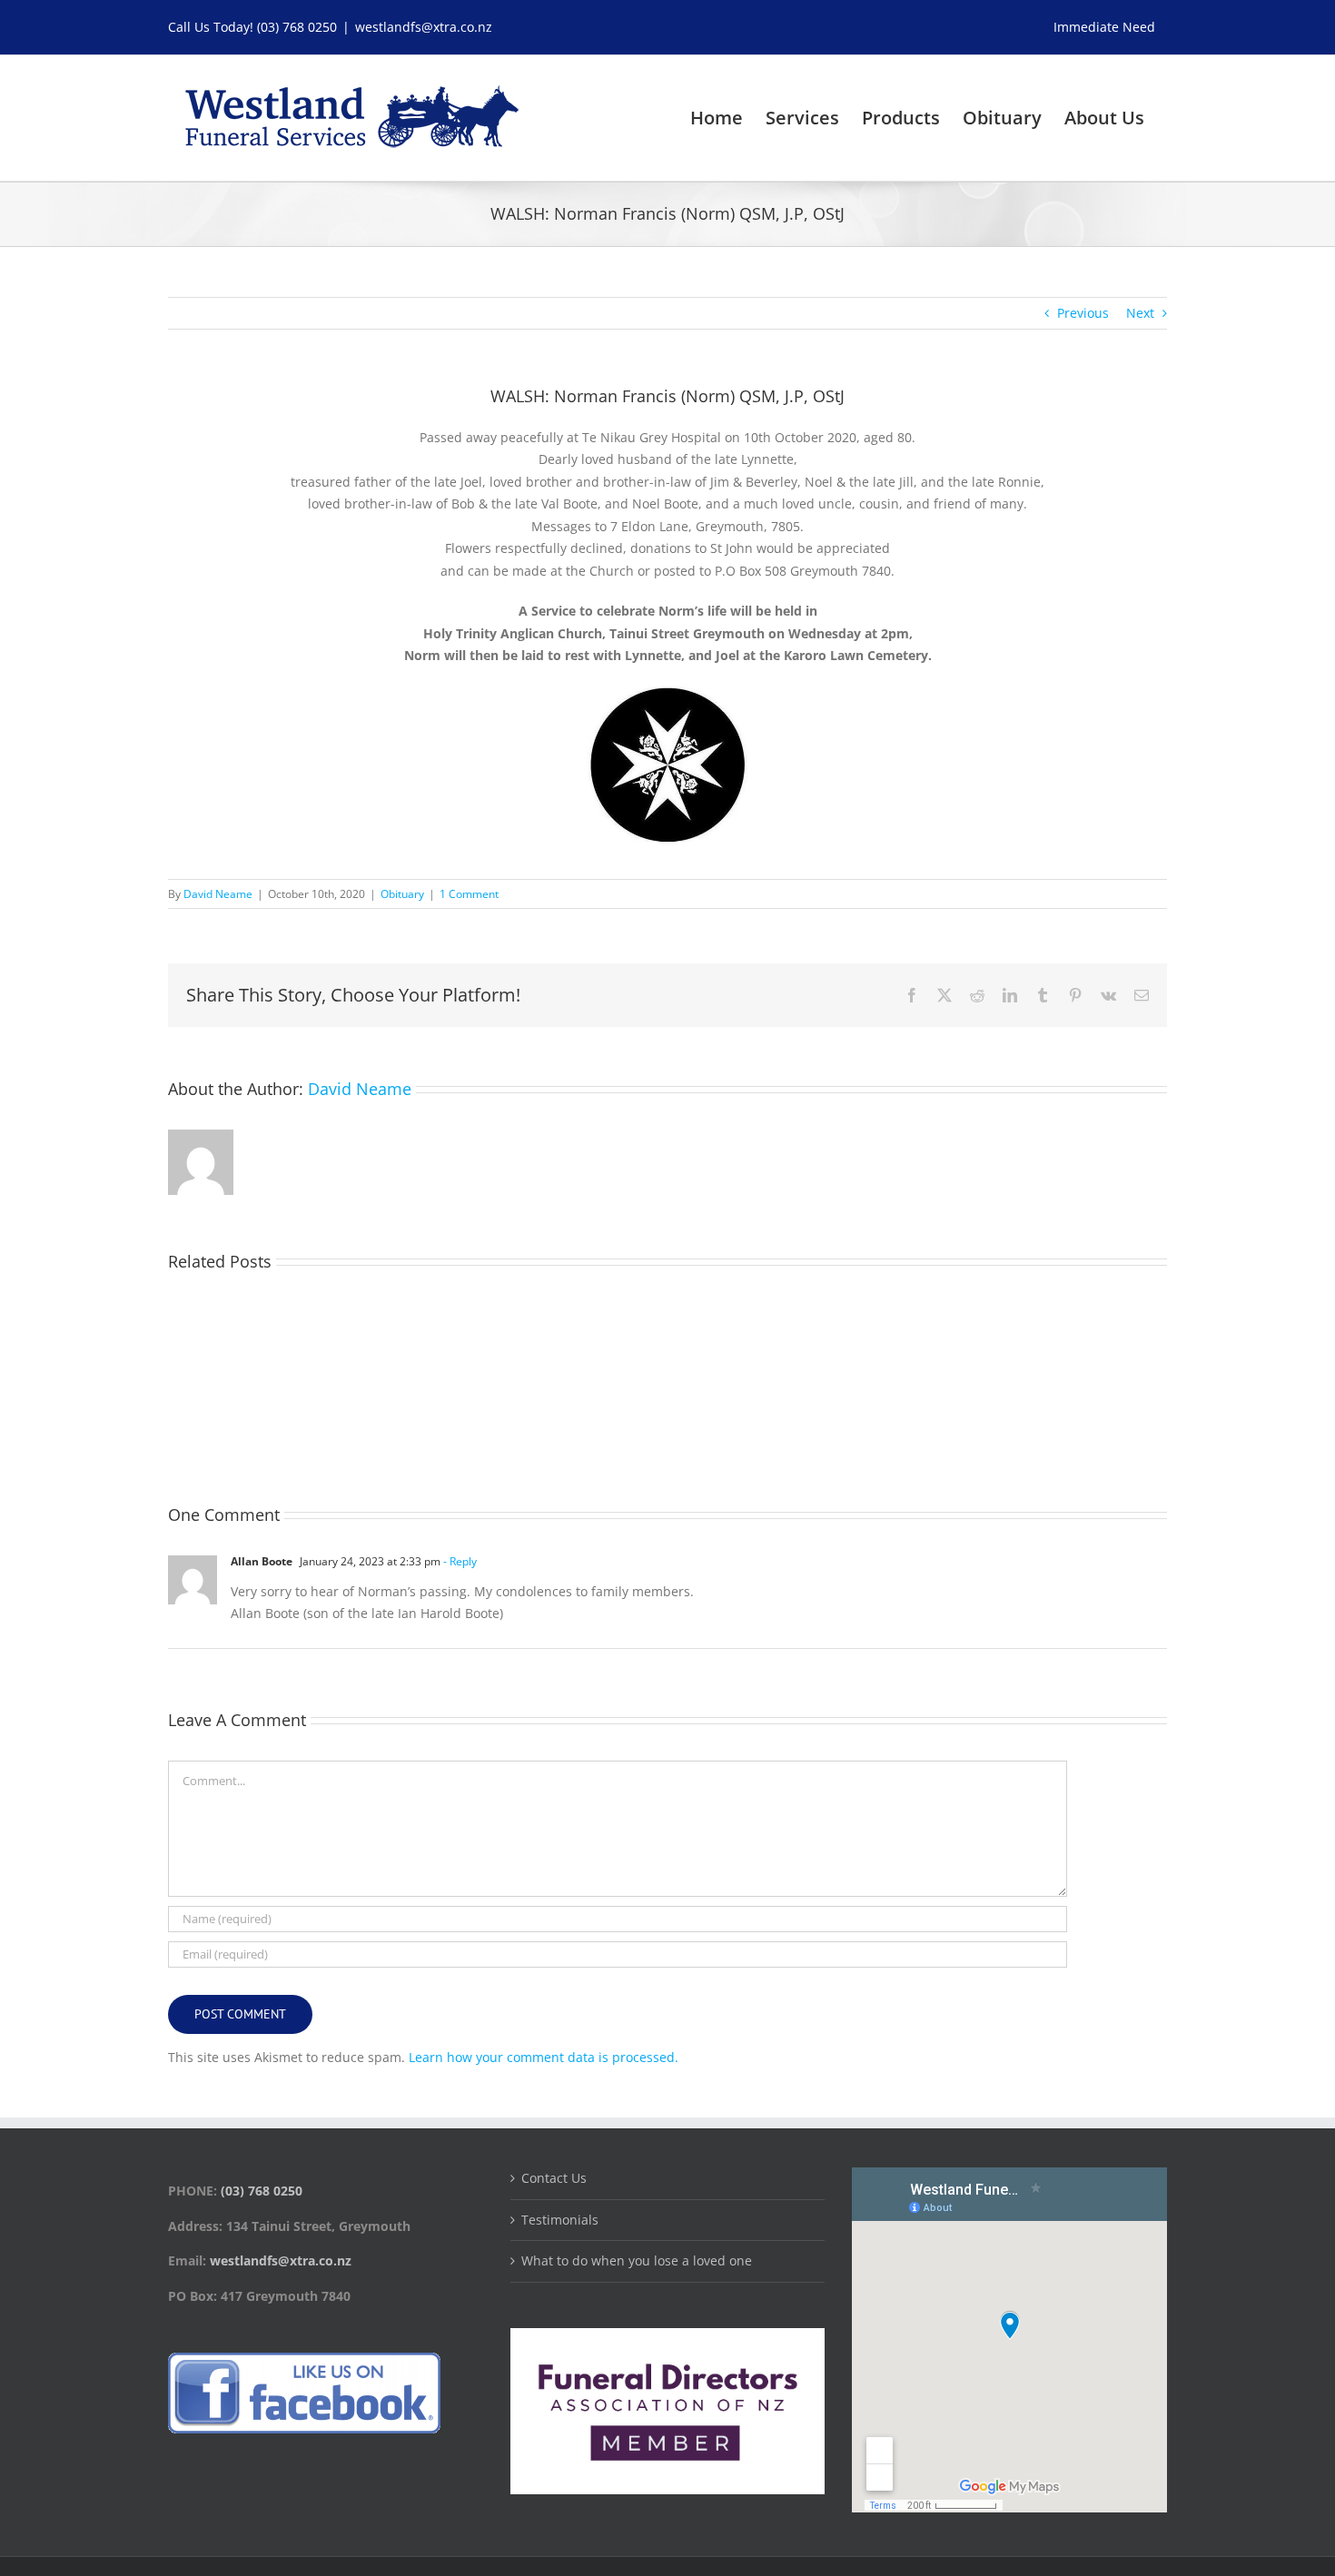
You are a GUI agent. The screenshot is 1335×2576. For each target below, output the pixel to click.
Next (1140, 313)
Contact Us (554, 2178)
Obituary (402, 894)
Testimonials (560, 2220)
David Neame (218, 894)
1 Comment (469, 894)
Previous (1083, 313)
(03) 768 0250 (297, 27)
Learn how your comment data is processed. (544, 2057)
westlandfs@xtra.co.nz (424, 27)
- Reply (459, 1561)
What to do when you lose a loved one (637, 2260)
